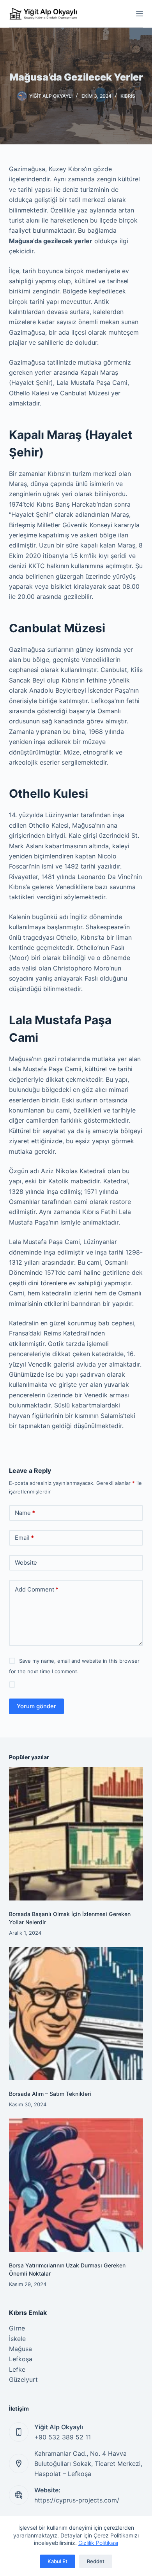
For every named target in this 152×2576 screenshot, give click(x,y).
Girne (17, 2328)
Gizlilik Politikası (98, 2543)
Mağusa (20, 2349)
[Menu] (140, 14)
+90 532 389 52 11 (63, 2437)
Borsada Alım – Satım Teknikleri (50, 2094)
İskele (17, 2339)
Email (24, 1538)
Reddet (96, 2561)
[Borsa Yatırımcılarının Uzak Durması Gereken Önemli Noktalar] (76, 2185)
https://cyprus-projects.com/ (77, 2500)
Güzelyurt (23, 2379)
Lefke (17, 2369)
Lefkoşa (21, 2359)
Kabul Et (57, 2561)
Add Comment (37, 1589)
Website (26, 1563)
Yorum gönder (36, 1706)
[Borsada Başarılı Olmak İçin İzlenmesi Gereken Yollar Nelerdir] (76, 1834)
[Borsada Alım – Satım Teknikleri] (76, 2014)
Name (25, 1513)
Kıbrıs (128, 96)
